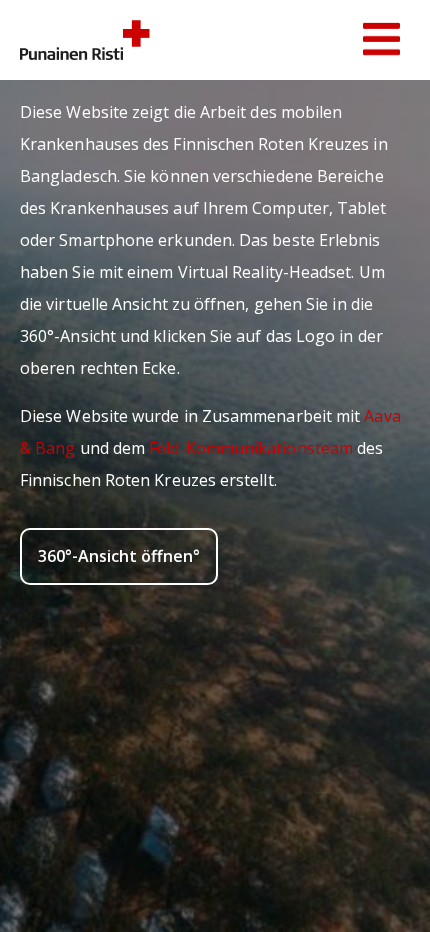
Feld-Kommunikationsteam (251, 448)
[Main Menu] (381, 40)
